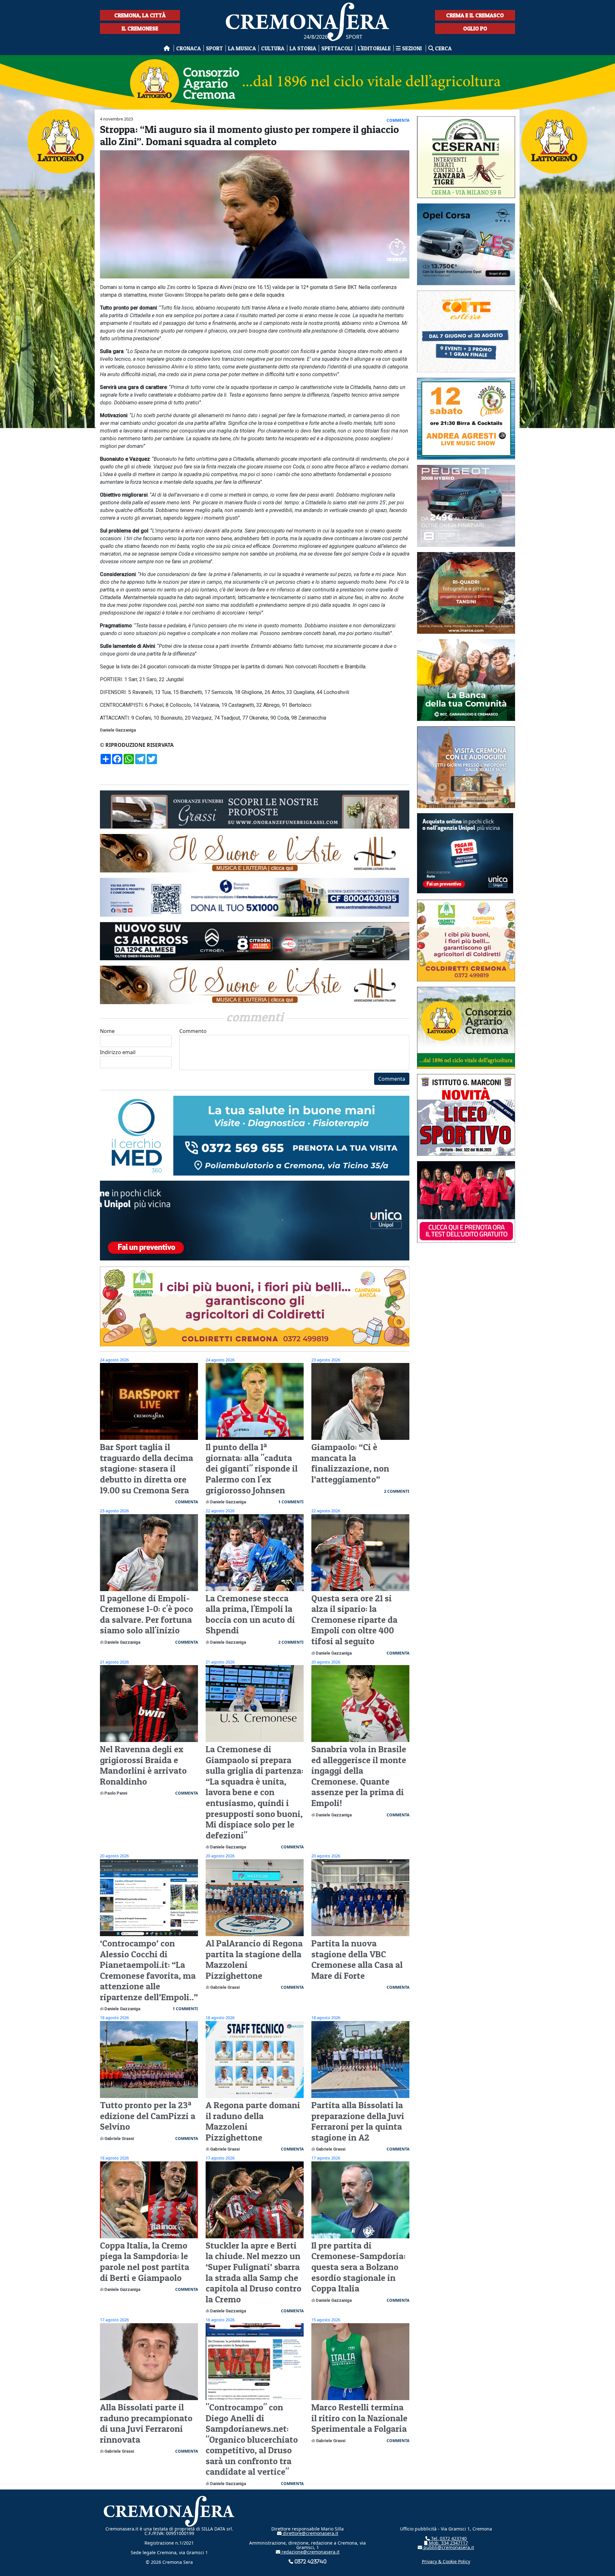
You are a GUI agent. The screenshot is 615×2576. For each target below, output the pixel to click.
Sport (214, 48)
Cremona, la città (140, 15)
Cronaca (189, 48)
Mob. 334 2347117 (448, 2543)
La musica (242, 48)
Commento (193, 1031)
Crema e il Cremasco (475, 15)
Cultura (273, 48)
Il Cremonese (140, 28)
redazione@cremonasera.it (310, 2552)
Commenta (392, 1079)
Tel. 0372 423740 (448, 2538)
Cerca (443, 48)
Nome (107, 1031)
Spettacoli (337, 48)
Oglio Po (475, 28)
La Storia (303, 48)
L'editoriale (374, 48)
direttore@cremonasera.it (310, 2533)
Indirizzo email (118, 1052)
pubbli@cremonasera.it (448, 2547)
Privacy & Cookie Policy (446, 2561)
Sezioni (412, 48)
